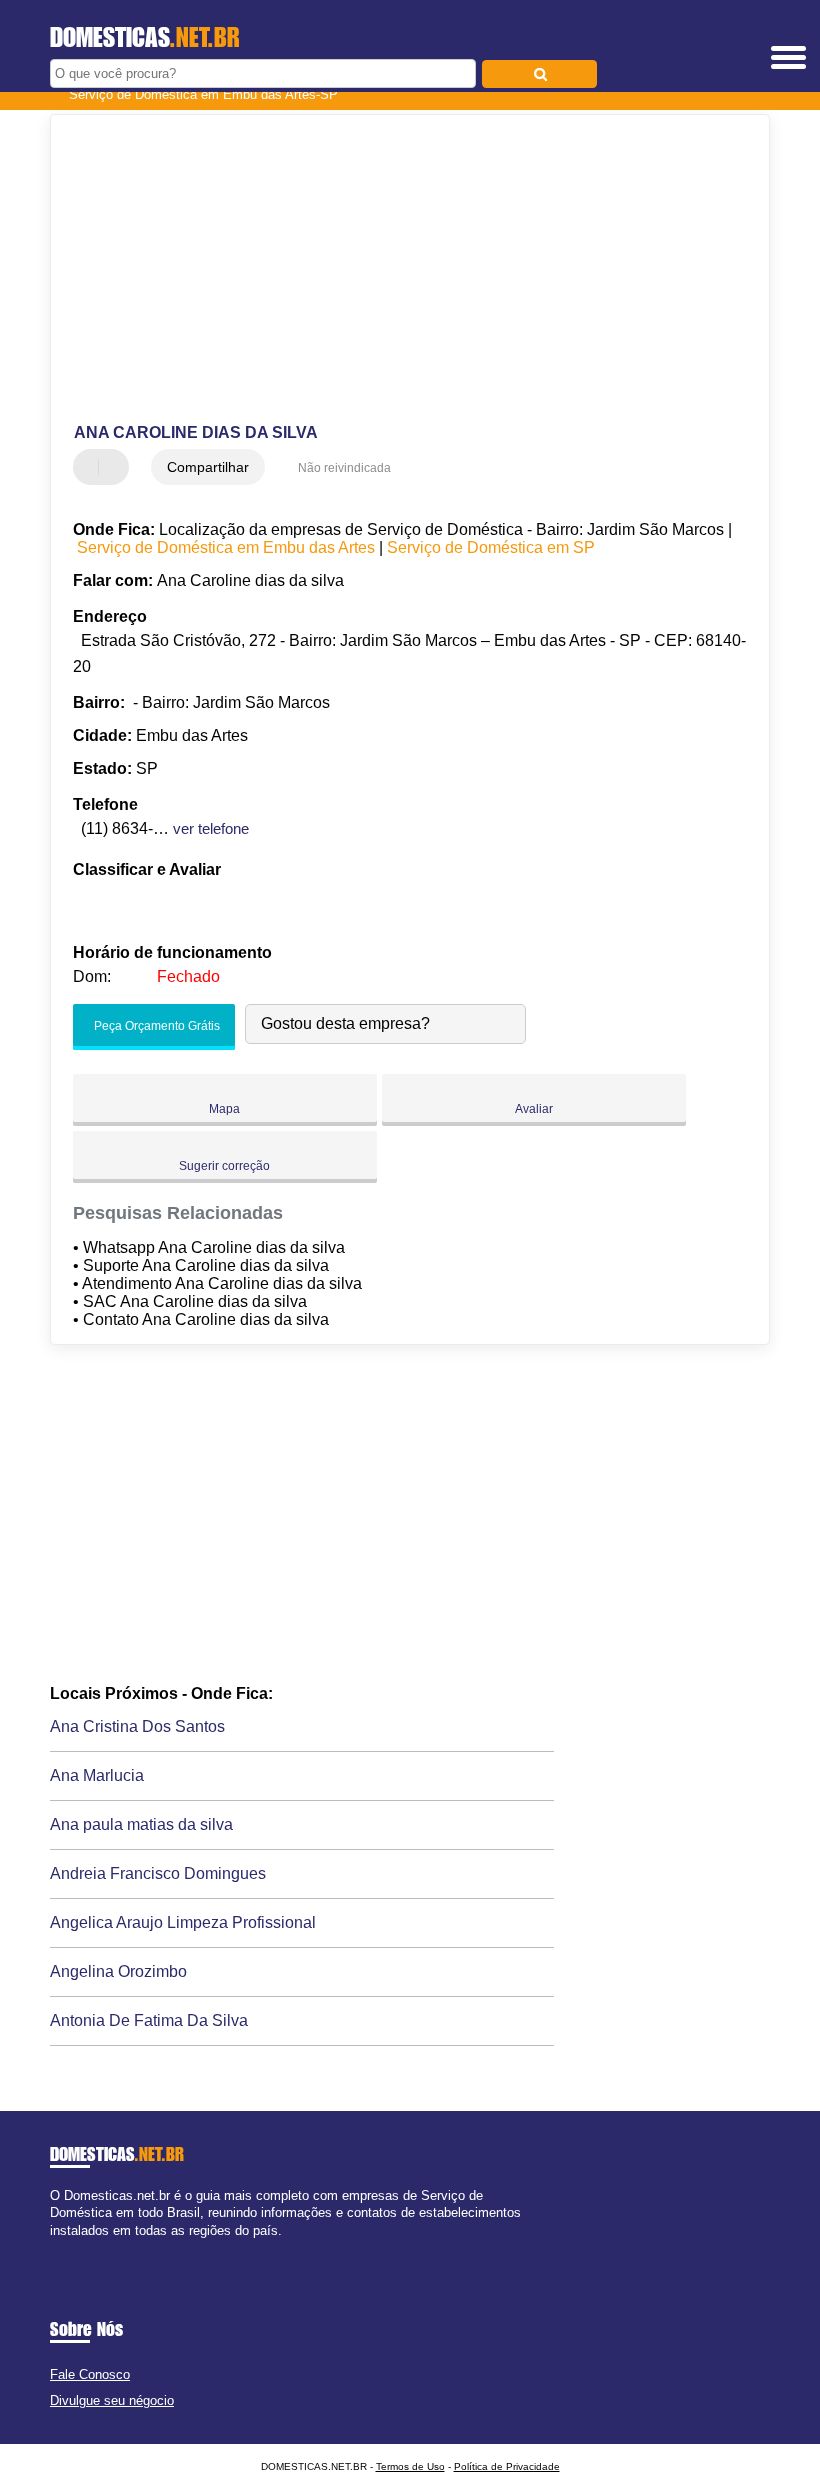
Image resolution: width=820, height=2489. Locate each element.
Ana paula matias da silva (141, 1824)
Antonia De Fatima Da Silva (149, 2020)
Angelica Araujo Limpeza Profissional (183, 1922)
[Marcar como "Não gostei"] (116, 467)
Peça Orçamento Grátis (155, 1027)
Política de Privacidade (507, 2466)
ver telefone (211, 828)
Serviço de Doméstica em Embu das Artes (226, 547)
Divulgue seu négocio (112, 2400)
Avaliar (534, 1109)
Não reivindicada (344, 468)
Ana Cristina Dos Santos (137, 1726)
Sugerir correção (224, 1166)
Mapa (224, 1109)
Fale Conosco (90, 2374)
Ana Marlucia (97, 1775)
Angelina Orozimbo (118, 1971)
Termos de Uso (410, 2466)
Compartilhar (208, 467)
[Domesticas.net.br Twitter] (63, 2247)
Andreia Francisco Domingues (158, 1873)
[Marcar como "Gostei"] (91, 467)
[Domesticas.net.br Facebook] (54, 2247)
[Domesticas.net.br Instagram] (72, 2247)
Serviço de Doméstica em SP (491, 547)
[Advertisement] (393, 270)
